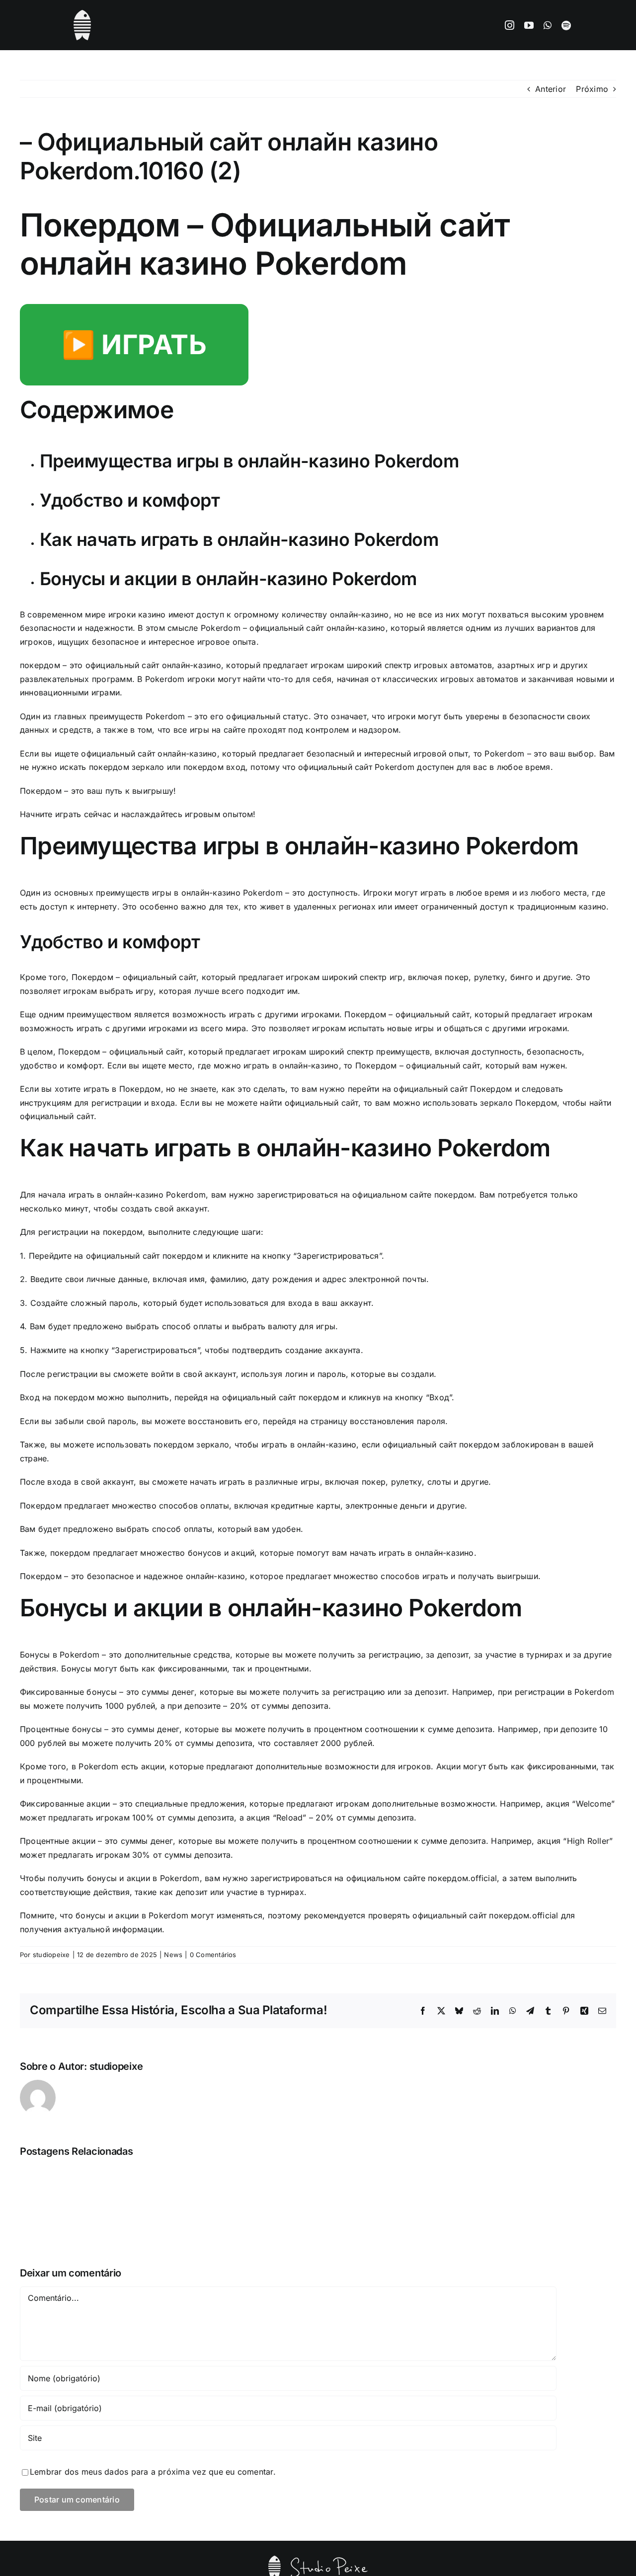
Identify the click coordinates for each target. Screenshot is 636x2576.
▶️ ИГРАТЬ (134, 344)
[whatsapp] (548, 25)
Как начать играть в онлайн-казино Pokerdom (239, 539)
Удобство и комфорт (130, 500)
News (173, 1955)
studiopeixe (51, 1955)
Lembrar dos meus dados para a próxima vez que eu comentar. (153, 2472)
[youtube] (529, 25)
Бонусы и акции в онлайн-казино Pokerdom (228, 579)
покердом (40, 665)
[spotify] (566, 25)
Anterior (551, 89)
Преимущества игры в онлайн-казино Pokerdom (249, 461)
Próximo (592, 89)
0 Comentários (213, 1955)
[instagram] (510, 25)
